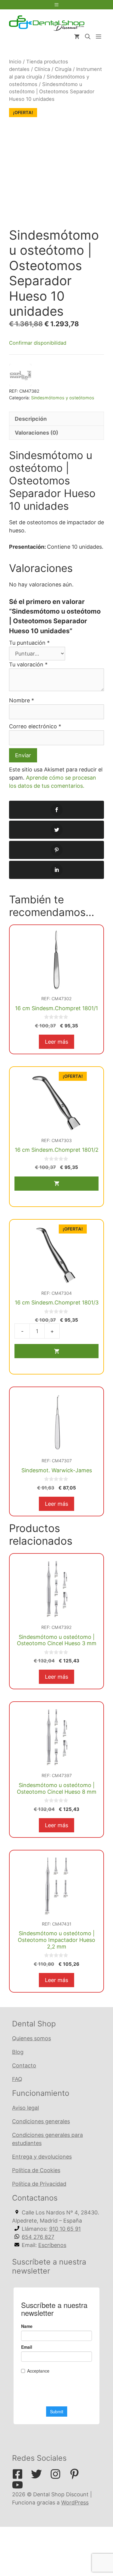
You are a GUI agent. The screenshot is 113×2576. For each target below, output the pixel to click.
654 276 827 (38, 2237)
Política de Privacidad (39, 2184)
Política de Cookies (36, 2170)
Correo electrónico (35, 726)
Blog (18, 2052)
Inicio (15, 62)
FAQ (17, 2079)
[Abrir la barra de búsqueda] (88, 37)
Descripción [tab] (31, 419)
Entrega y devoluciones (42, 2157)
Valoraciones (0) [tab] (36, 433)
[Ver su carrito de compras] (77, 37)
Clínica (42, 69)
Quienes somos (31, 2038)
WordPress (75, 2503)
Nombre (22, 700)
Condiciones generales (41, 2121)
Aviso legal (25, 2108)
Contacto (24, 2065)
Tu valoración (28, 664)
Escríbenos (52, 2245)
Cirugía (63, 69)
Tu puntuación (29, 643)
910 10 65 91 (65, 2229)
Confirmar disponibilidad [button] (38, 343)
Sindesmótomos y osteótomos (63, 398)
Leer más (56, 1042)
